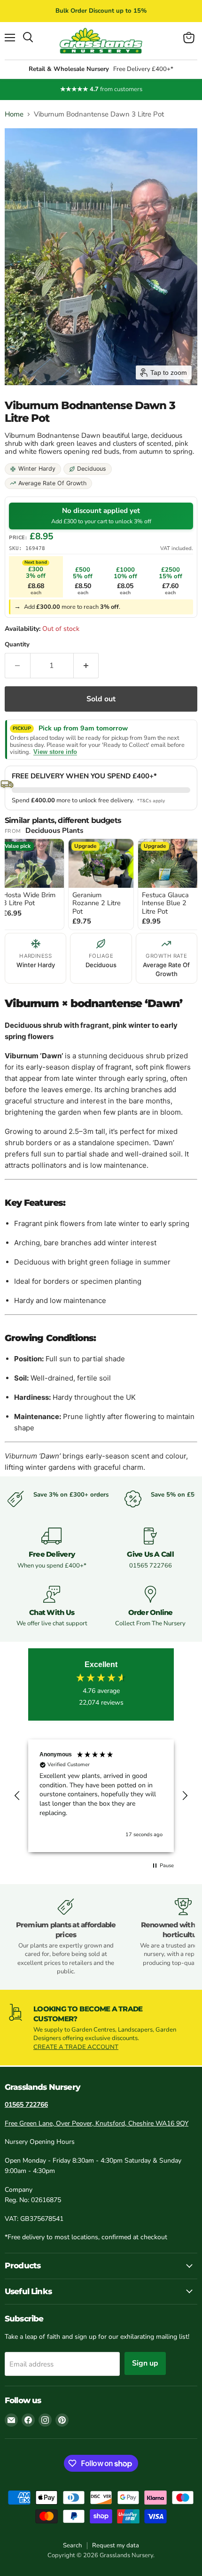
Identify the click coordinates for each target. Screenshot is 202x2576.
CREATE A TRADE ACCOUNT (76, 2047)
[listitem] (101, 884)
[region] (101, 1796)
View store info (55, 752)
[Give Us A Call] (150, 1549)
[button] (17, 1796)
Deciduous (92, 469)
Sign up (145, 2363)
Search (72, 2545)
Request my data (116, 2545)
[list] (101, 885)
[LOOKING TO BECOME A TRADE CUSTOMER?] (101, 2028)
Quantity (17, 645)
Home (14, 114)
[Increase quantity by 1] (86, 666)
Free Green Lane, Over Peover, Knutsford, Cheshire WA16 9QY (97, 2123)
